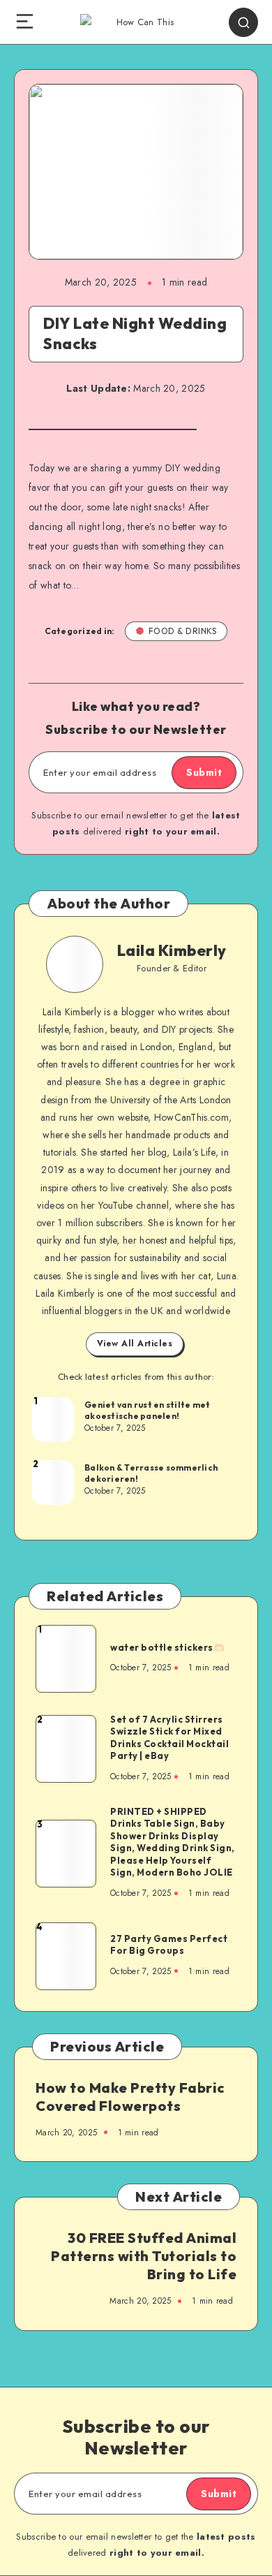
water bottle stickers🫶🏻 (167, 1647)
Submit (204, 772)
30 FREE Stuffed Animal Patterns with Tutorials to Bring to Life (144, 2256)
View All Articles (135, 1344)
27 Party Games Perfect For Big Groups (169, 1945)
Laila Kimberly (172, 950)
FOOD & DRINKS (183, 631)
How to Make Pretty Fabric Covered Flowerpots (130, 2097)
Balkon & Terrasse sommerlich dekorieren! (151, 1473)
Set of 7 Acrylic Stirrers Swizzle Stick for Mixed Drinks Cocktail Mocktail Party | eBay (169, 1738)
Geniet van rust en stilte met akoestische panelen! (147, 1410)
